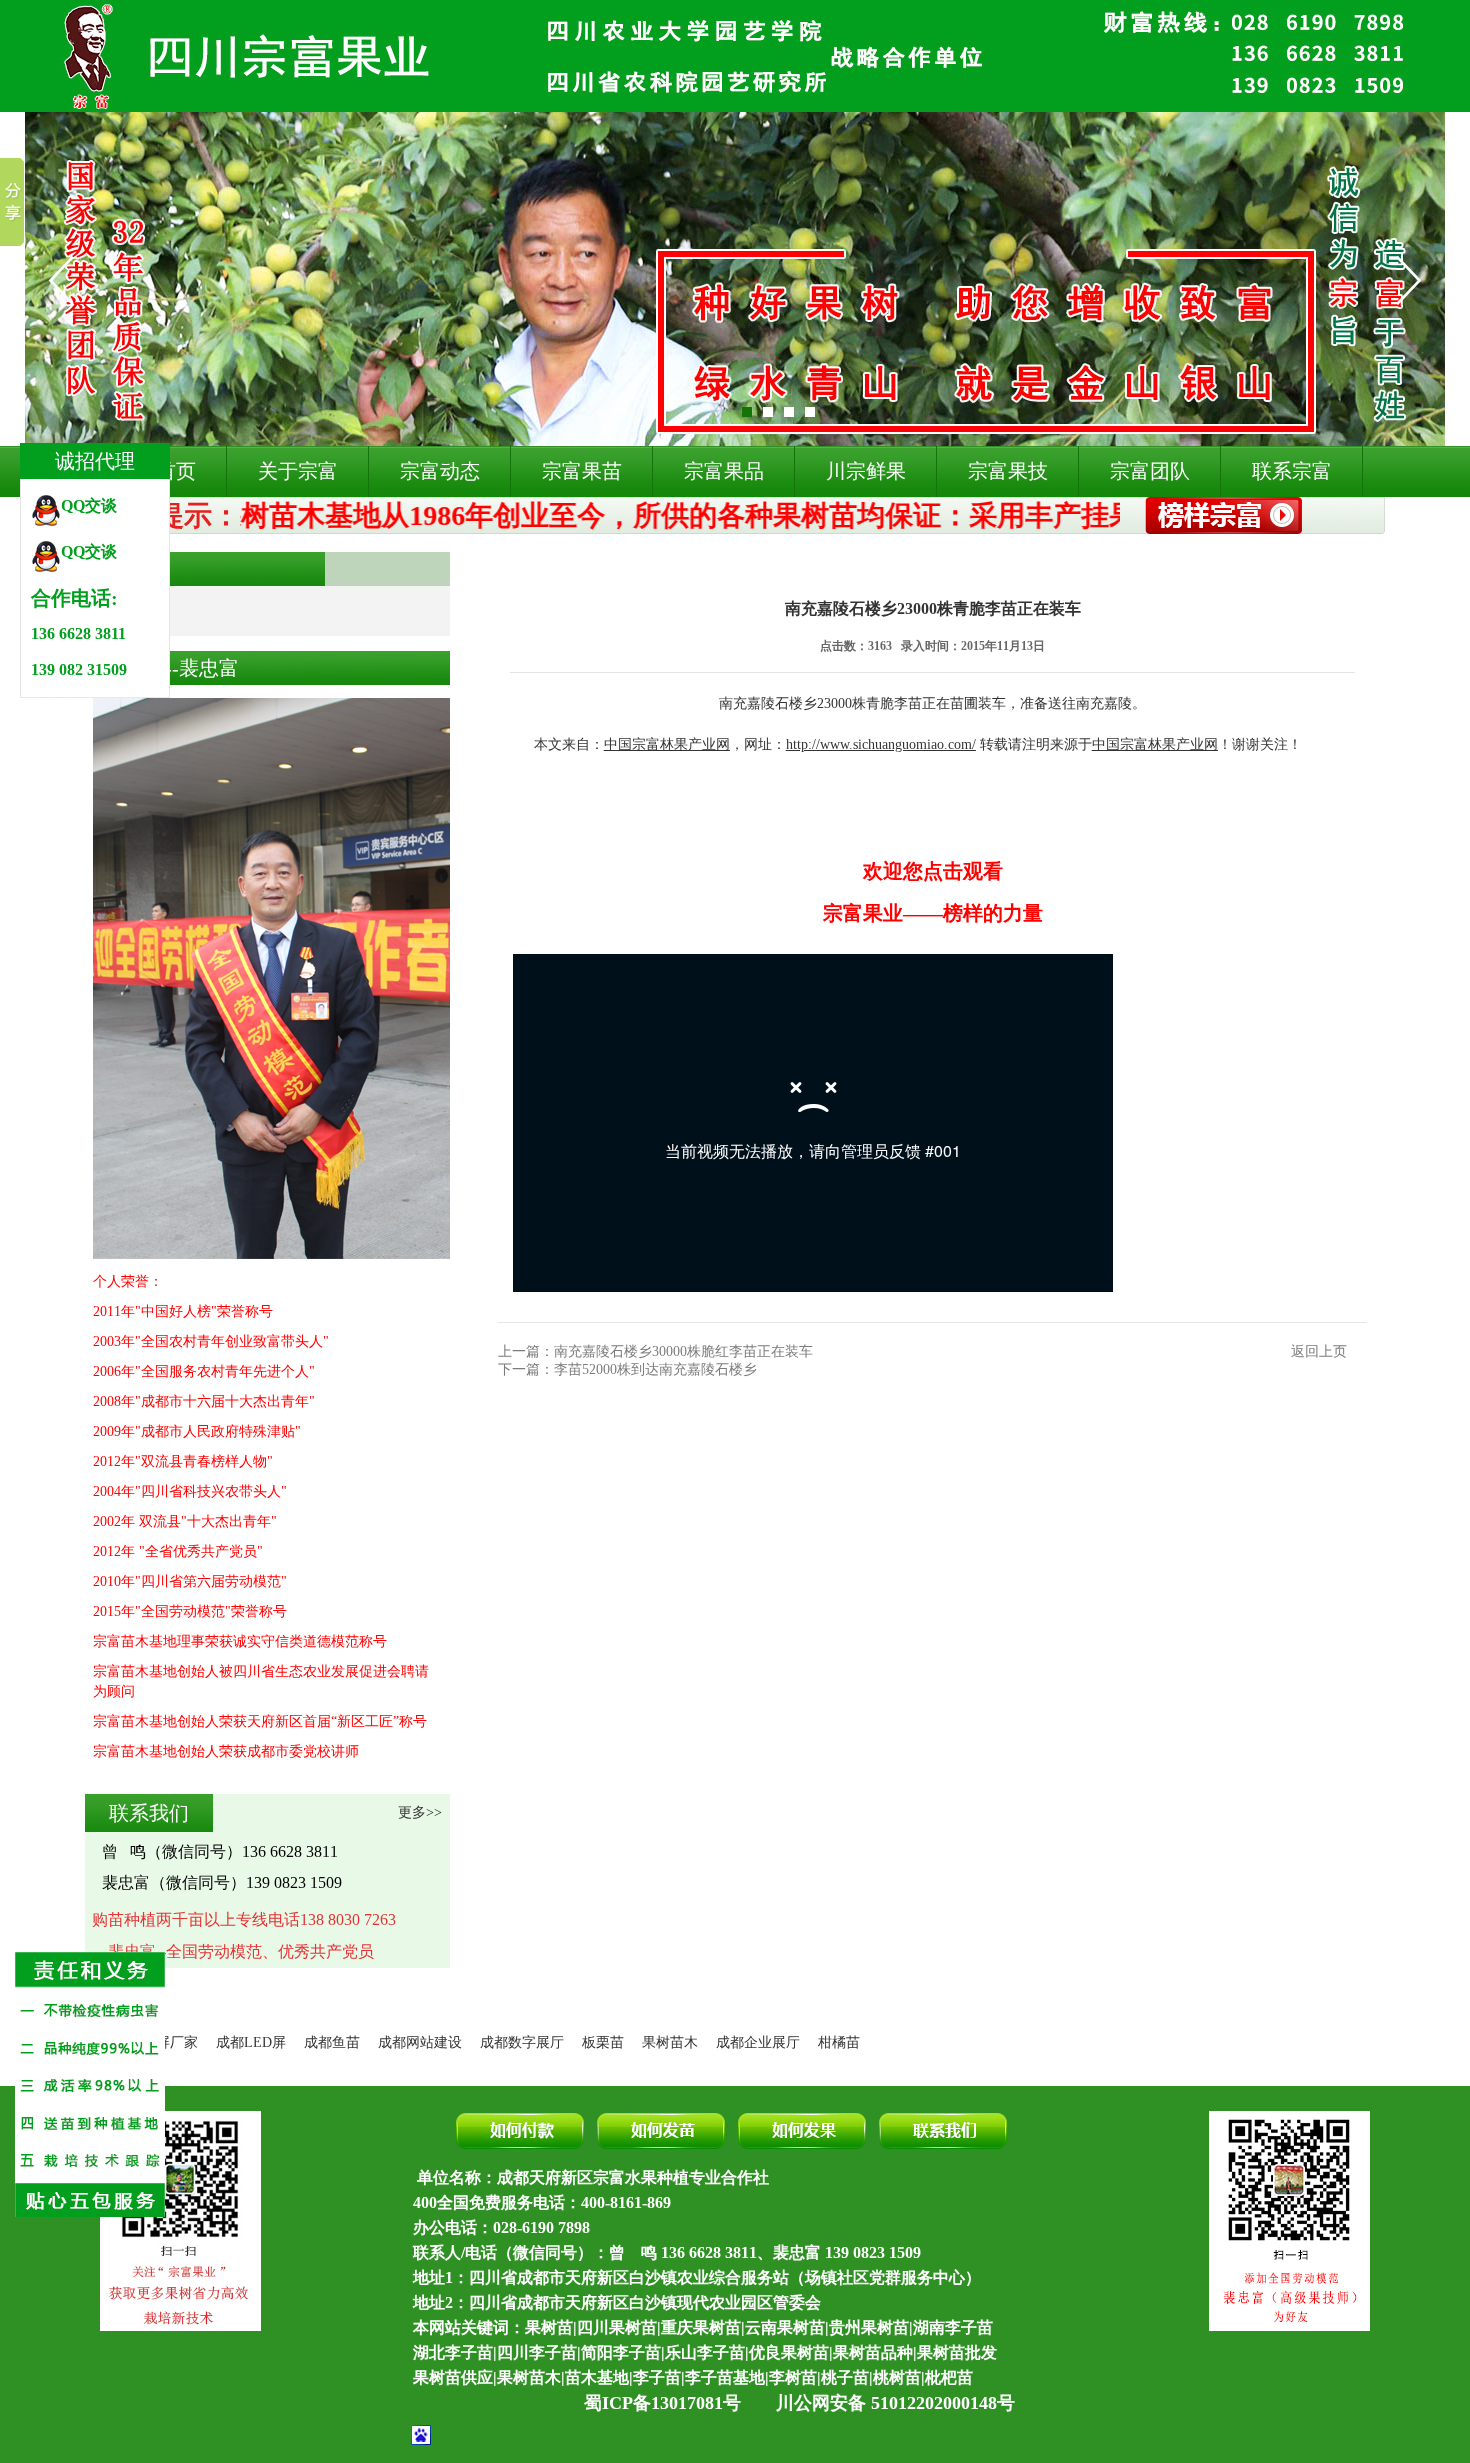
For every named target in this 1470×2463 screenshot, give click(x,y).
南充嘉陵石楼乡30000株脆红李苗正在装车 (683, 1351)
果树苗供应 (453, 2377)
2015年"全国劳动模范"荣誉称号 (190, 1611)
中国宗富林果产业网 (667, 744)
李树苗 (793, 2377)
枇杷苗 (949, 2377)
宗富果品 (724, 471)
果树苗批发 (957, 2352)
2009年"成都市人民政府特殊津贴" (197, 1431)
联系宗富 (1292, 471)
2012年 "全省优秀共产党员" (178, 1551)
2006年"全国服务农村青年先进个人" (204, 1371)
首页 (532, 568)
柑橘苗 (839, 2042)
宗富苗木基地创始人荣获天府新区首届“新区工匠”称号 (260, 1721)
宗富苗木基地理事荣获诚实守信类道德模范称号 (240, 1641)
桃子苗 (845, 2377)
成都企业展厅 (758, 2042)
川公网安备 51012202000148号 (895, 2403)
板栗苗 (603, 2042)
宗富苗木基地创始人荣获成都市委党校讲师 (226, 1751)
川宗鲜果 (866, 471)
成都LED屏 (251, 2042)
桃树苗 (897, 2377)
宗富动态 (440, 471)
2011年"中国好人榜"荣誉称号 (183, 1311)
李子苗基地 (725, 2377)
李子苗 (657, 2377)
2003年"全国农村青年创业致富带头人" (211, 1341)
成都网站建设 (420, 2042)
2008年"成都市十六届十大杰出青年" (204, 1401)
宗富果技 (1008, 471)
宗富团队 (1150, 471)
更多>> (420, 1812)
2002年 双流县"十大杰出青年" (185, 1521)
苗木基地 (597, 2377)
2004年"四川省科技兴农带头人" (190, 1491)
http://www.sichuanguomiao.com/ (881, 744)
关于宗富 (298, 471)
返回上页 (1319, 1351)
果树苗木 (670, 2042)
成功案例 (592, 568)
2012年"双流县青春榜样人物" (183, 1461)
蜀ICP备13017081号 (662, 2403)
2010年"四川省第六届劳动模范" (190, 1581)
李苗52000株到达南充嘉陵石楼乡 (655, 1369)
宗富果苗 (582, 471)
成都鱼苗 (332, 2042)
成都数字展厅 (522, 2042)
